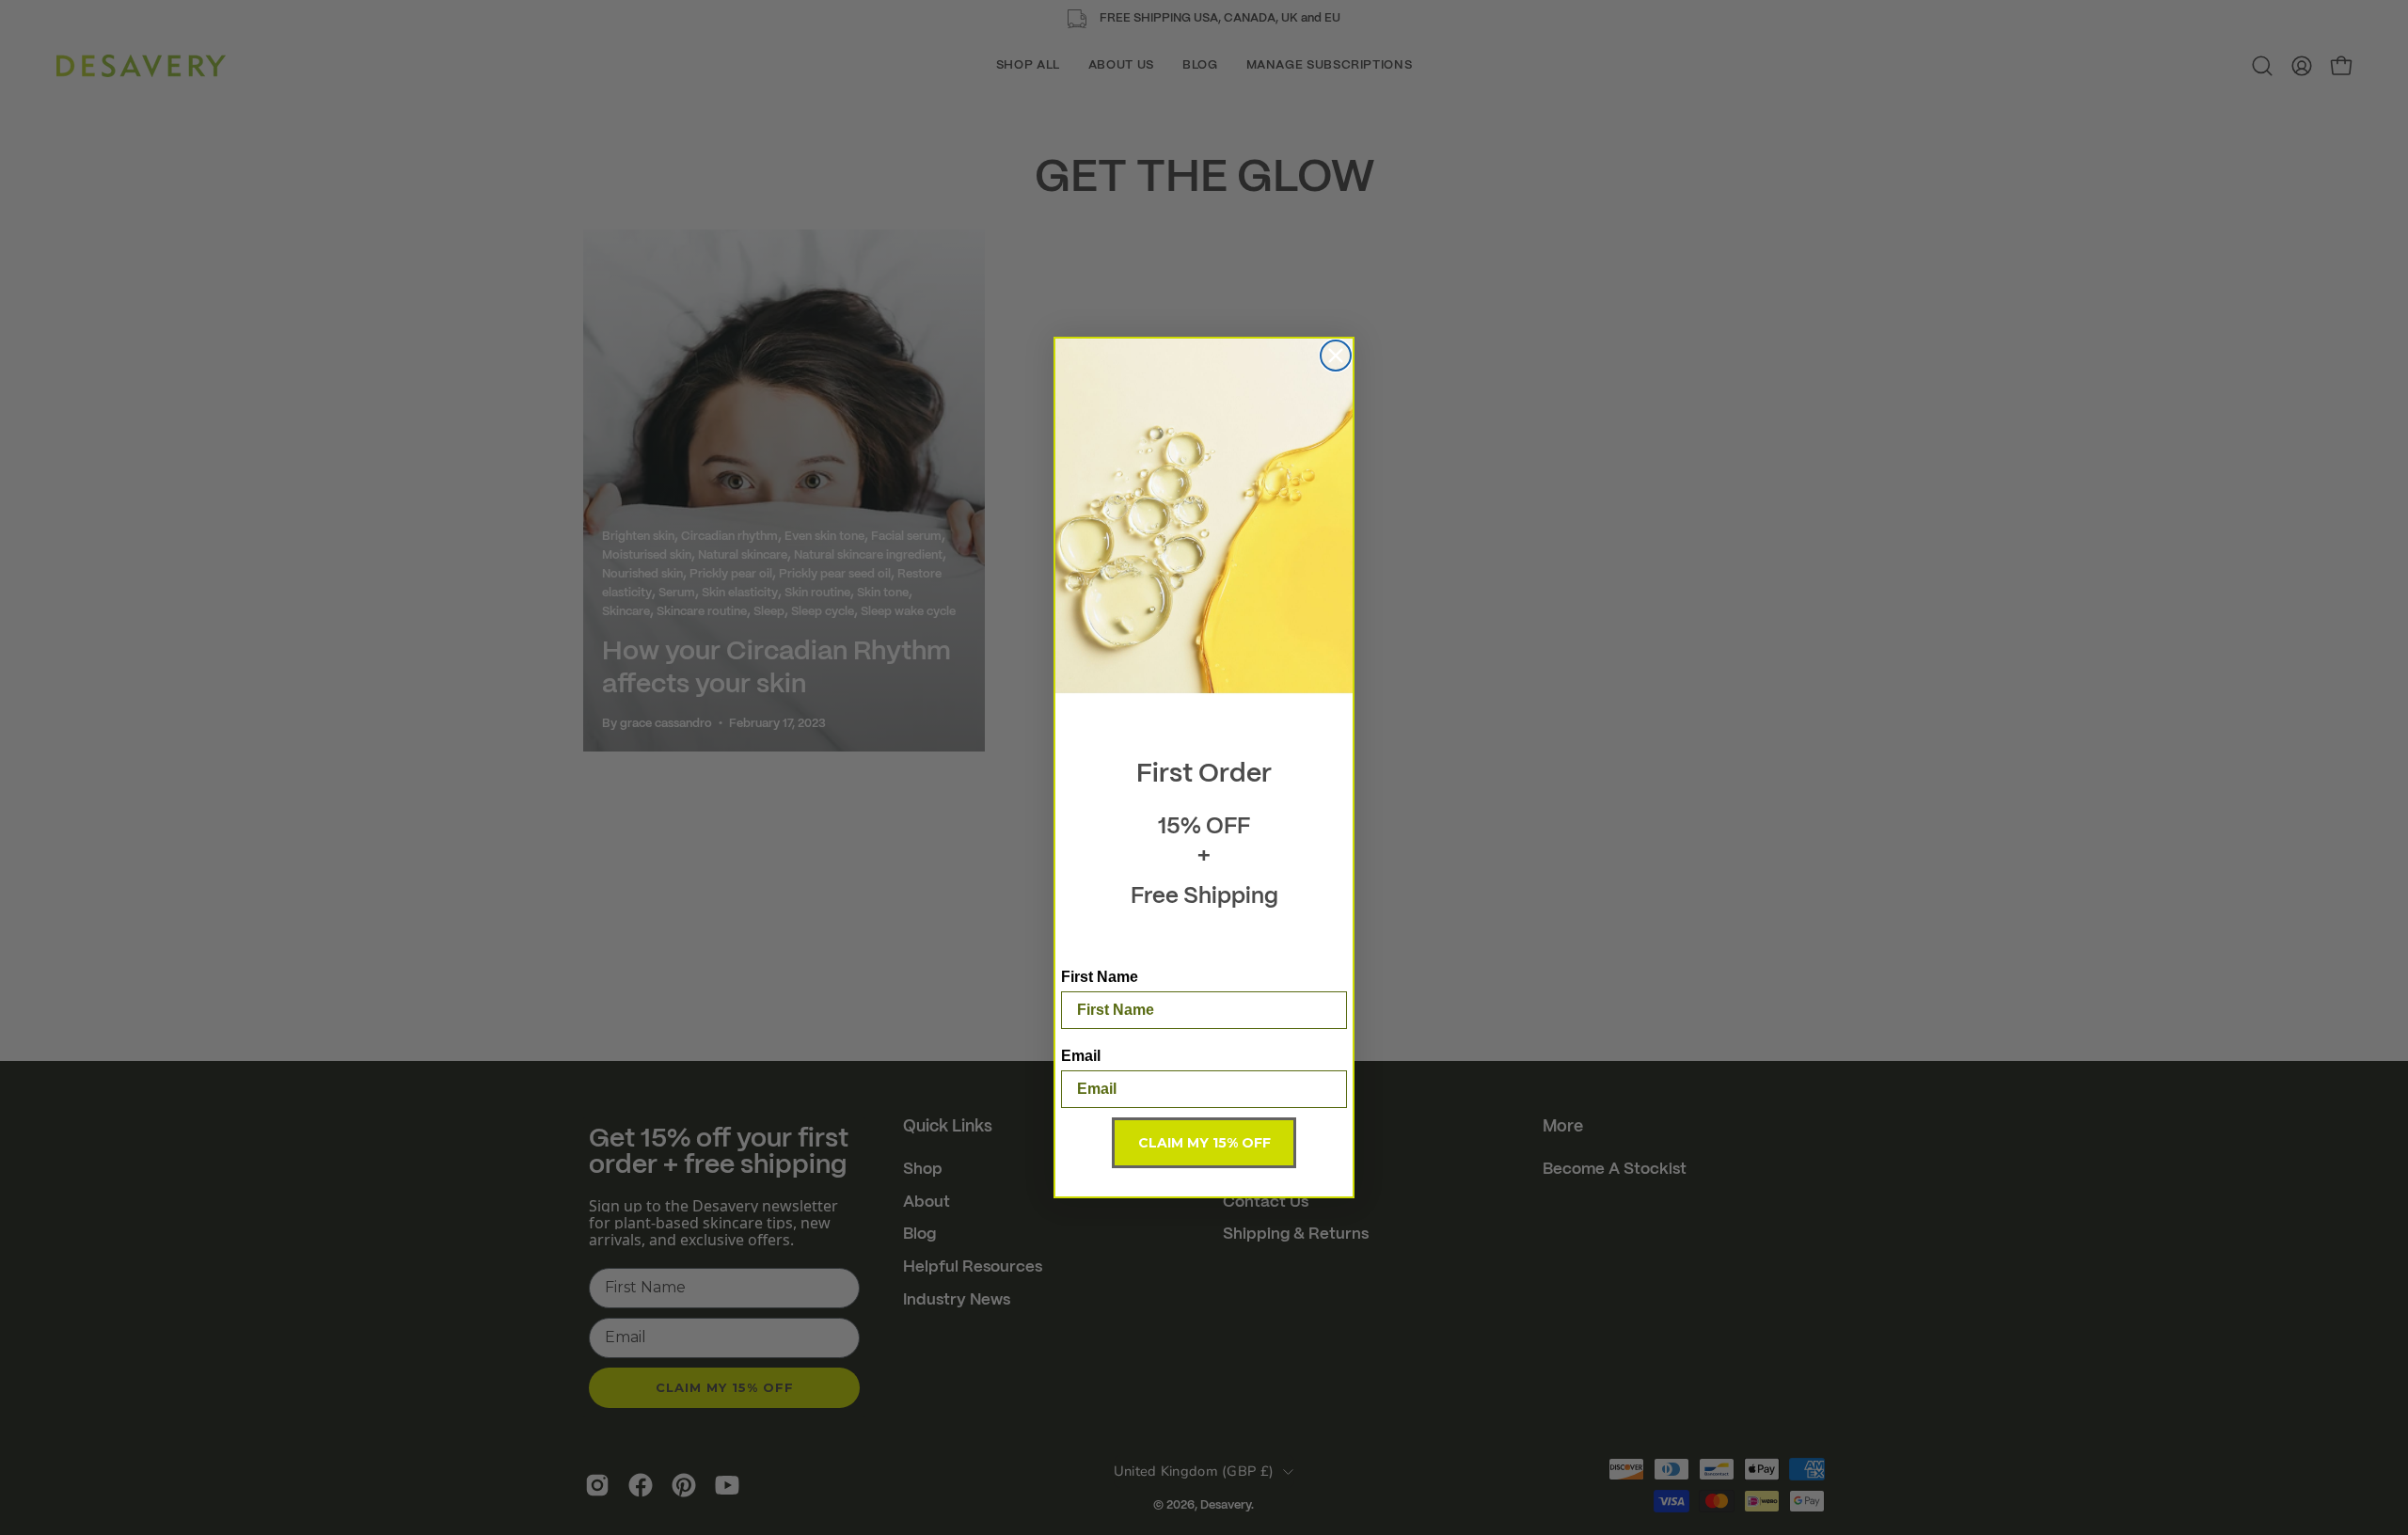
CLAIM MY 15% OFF (1204, 1143)
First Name (1100, 977)
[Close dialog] (1336, 356)
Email (1081, 1056)
